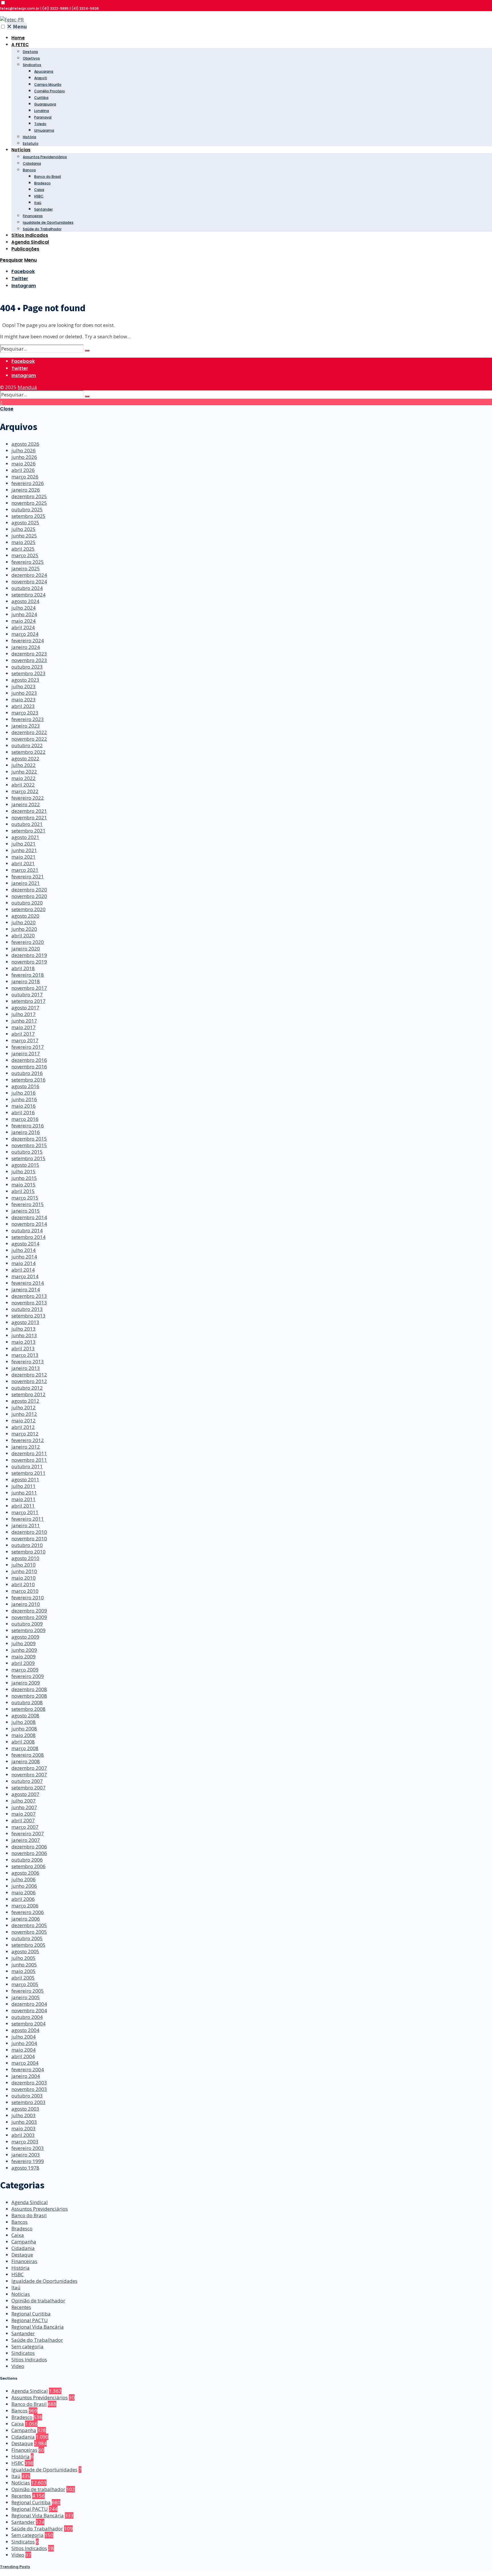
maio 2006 (23, 1892)
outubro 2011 (27, 1466)
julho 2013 (23, 1329)
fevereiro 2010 (28, 1597)
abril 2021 (23, 863)
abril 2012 (23, 1427)
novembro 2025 (29, 503)
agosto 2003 (25, 2109)
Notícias (21, 150)
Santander (43, 209)
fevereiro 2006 (28, 1912)
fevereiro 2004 (28, 2069)
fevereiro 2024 (28, 641)
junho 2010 (24, 1571)
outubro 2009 (27, 1624)
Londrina (42, 111)
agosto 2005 (25, 1951)
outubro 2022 (27, 745)
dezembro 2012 (29, 1375)
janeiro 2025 (26, 568)
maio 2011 (23, 1499)
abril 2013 (23, 1348)
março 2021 (25, 870)
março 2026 (25, 477)
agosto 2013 (25, 1322)
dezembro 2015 (29, 1139)
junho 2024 (24, 614)
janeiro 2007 (26, 1840)
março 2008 (25, 1748)
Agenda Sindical (30, 242)
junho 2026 (24, 457)
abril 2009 (23, 1663)
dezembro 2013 (29, 1296)
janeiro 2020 (26, 949)
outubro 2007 (27, 1781)
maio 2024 (23, 621)
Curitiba (41, 98)
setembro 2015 (28, 1158)
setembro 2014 (28, 1237)
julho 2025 (23, 529)
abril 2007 (23, 1820)
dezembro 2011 (29, 1453)
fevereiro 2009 (28, 1676)
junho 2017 (24, 1021)
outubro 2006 (27, 1860)
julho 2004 (23, 2037)
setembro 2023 (28, 673)
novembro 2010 (29, 1539)
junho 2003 (24, 2122)
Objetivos (31, 58)
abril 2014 (23, 1270)
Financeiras (33, 216)
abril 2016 (23, 1112)
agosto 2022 (25, 758)
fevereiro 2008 (28, 1755)
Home (18, 38)
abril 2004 (23, 2056)
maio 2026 (23, 464)
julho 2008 (23, 1722)
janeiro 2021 (26, 883)
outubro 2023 (27, 667)
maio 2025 (23, 542)
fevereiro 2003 (28, 2148)
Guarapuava (45, 104)
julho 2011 (23, 1486)
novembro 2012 (29, 1381)
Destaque (22, 2255)
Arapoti (41, 78)
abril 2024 (23, 627)
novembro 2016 (29, 1067)
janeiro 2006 (26, 1919)
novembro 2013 (29, 1303)
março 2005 (25, 1984)
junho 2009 (24, 1650)
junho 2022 (24, 772)
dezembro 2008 (29, 1689)
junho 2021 (24, 850)
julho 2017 (23, 1014)
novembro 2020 (29, 896)
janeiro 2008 (26, 1761)
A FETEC (20, 45)
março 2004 (25, 2063)
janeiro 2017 (26, 1053)
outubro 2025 (27, 509)
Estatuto (31, 143)
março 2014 (25, 1276)
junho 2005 (24, 1965)
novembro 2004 (29, 2010)
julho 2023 (23, 686)
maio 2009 (23, 1656)
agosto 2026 (25, 444)
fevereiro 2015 (28, 1204)
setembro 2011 (28, 1473)
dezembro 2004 (29, 2004)
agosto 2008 (25, 1715)
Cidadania (32, 163)
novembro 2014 (29, 1224)
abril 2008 (23, 1742)
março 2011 (25, 1512)
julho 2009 (23, 1643)
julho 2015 (23, 1171)
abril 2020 (23, 935)
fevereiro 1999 (28, 2161)
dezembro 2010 (29, 1532)
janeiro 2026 (26, 490)
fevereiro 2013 (28, 1362)
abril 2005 (23, 1978)
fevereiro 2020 (28, 942)
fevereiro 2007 (28, 1833)
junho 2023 (24, 693)
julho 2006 (23, 1879)
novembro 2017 (29, 988)
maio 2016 (23, 1106)
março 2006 (25, 1906)
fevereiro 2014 (28, 1283)
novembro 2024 (29, 582)
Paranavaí (43, 117)
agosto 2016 (25, 1086)
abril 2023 (23, 706)
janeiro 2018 (26, 981)
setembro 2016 (28, 1080)
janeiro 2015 (26, 1211)
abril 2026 (23, 470)
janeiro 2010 (26, 1604)
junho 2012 (24, 1414)
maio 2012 (23, 1421)
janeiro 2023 (26, 726)
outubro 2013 (27, 1309)
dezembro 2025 (29, 496)
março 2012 (25, 1434)
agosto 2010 (25, 1558)
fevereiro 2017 (28, 1047)
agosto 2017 (25, 1008)
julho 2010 (23, 1565)
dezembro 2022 (29, 732)
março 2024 (25, 634)
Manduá (27, 387)
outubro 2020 (27, 903)
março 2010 (25, 1591)
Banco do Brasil (48, 177)
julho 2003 (23, 2115)
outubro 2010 (27, 1545)
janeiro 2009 (26, 1683)
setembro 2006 (28, 1866)
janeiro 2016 (26, 1132)
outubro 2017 (27, 994)
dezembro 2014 (29, 1217)
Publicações (25, 249)
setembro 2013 (28, 1316)
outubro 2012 (27, 1388)
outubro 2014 (27, 1230)
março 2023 (25, 713)
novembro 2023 (29, 660)
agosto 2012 (25, 1401)
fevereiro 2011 (28, 1519)
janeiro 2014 (26, 1289)
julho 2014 (23, 1250)
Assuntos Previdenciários (45, 157)
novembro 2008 (29, 1696)
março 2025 (25, 555)
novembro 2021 (29, 817)
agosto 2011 (25, 1480)
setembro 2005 (28, 1945)
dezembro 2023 (29, 654)
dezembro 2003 (29, 2083)
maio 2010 (23, 1578)
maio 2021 (23, 857)
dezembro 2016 (29, 1060)
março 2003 (25, 2142)
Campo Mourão (48, 84)
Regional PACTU (30, 2320)
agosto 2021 (25, 837)
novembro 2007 (29, 1774)
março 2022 (25, 791)
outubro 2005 (27, 1938)
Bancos (29, 170)
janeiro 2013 (26, 1368)
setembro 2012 (28, 1394)
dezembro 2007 (29, 1768)
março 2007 (25, 1827)
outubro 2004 (27, 2017)
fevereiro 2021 (28, 876)
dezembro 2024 (29, 575)
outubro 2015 (27, 1152)
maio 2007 (23, 1814)
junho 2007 (24, 1807)
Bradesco (42, 183)
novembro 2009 (29, 1617)
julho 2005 (23, 1958)
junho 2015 (24, 1178)
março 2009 (25, 1670)
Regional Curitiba (31, 2314)
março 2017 (25, 1040)
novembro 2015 (29, 1145)
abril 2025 (23, 549)
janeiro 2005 (26, 1997)
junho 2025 (24, 536)
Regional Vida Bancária (38, 2327)
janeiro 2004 (26, 2076)
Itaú (38, 203)
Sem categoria (27, 2346)
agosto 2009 (25, 1637)
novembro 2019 (29, 962)
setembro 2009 (28, 1630)
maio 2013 (23, 1342)
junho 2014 (24, 1257)
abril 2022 (23, 785)
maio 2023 (23, 700)
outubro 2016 (27, 1073)
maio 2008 (23, 1735)
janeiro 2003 (26, 2155)
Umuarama (44, 130)
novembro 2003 (29, 2089)
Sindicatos (32, 65)
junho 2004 (24, 2043)
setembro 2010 (28, 1552)
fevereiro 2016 (28, 1126)
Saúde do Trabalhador (42, 229)
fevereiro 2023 (28, 719)
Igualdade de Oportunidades (48, 222)
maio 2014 (23, 1263)
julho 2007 (23, 1801)
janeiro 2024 (26, 647)
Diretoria (30, 52)
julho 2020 (23, 922)
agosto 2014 (25, 1244)
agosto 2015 (25, 1165)
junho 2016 (24, 1099)
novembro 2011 (29, 1460)
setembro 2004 (28, 2024)
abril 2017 (23, 1034)
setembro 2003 (28, 2102)
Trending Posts (15, 2567)
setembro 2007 (28, 1788)
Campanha (24, 2242)
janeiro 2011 (26, 1525)
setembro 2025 (28, 516)
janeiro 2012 (26, 1447)
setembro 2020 (28, 909)
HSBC (39, 196)
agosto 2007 (25, 1794)
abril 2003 (23, 2135)
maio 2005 (23, 1971)
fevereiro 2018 (28, 975)
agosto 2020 (25, 916)
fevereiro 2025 (28, 562)
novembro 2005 (29, 1932)
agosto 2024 (25, 601)
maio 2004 (23, 2050)
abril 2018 (23, 968)
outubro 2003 (27, 2096)
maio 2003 (23, 2128)
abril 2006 (23, 1899)
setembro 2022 (28, 752)
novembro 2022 (29, 739)
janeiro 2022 (26, 804)
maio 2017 (23, 1027)
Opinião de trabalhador (38, 2301)
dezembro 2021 (29, 811)
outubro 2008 (27, 1702)
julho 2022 (23, 765)
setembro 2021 (28, 831)
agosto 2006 (25, 1873)
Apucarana (44, 71)
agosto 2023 (25, 680)
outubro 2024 (27, 588)
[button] (3, 3)
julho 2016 (23, 1093)
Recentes (21, 2307)
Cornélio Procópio (50, 91)
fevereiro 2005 (28, 1991)
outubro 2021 (27, 824)
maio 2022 (23, 778)
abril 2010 (23, 1584)
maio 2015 (23, 1185)
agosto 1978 (25, 2168)
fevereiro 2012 (28, 1440)
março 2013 (25, 1355)
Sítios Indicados (30, 235)
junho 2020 (24, 929)
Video (18, 2366)
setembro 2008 (28, 1709)
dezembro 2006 (29, 1847)
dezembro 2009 (29, 1611)
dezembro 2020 (29, 890)
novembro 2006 (29, 1853)
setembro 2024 (28, 595)
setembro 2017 (28, 1001)
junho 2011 (24, 1493)
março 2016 (25, 1119)
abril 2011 (23, 1506)
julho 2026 (23, 450)
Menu (17, 26)
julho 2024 (23, 608)
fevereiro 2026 (28, 483)
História (29, 137)
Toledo (40, 124)
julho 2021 (23, 844)
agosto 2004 (25, 2030)
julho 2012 (23, 1407)
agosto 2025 (25, 523)
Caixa (39, 190)
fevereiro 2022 (28, 798)
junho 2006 (24, 1886)
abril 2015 (23, 1191)
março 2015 (25, 1198)
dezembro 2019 (29, 955)
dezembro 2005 (29, 1925)
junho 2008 (24, 1729)
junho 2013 (24, 1335)
